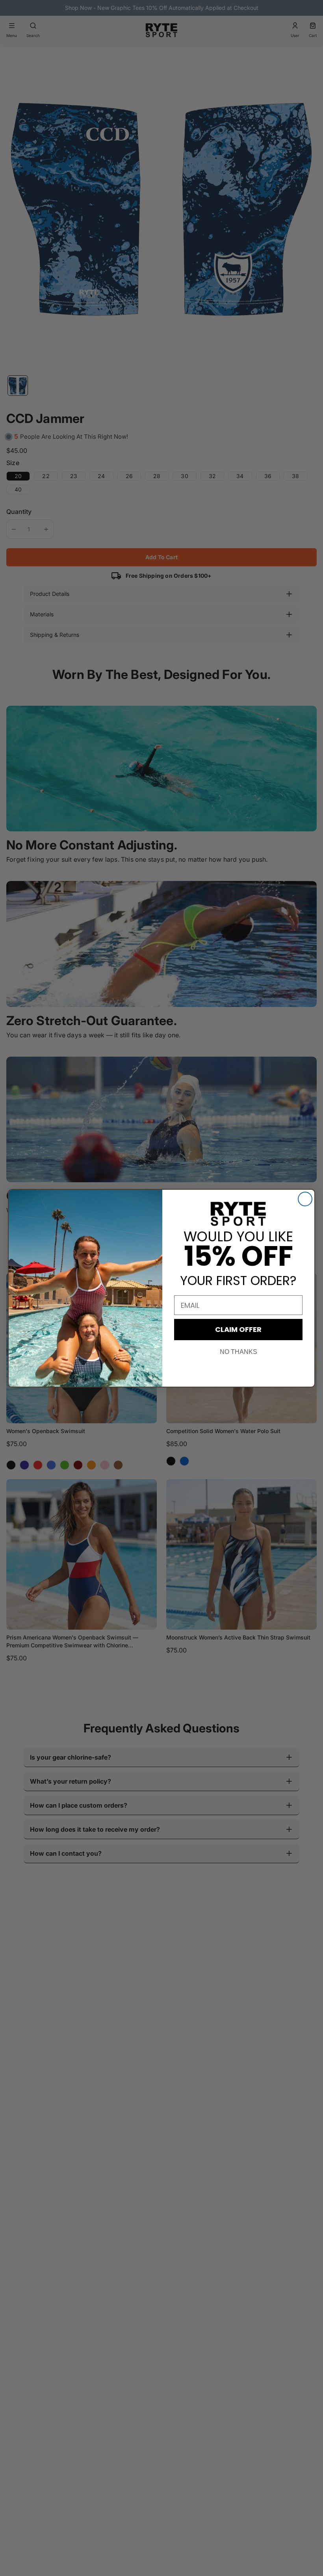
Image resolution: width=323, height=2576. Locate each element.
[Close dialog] (305, 1199)
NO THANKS (239, 1352)
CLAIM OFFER (238, 1329)
